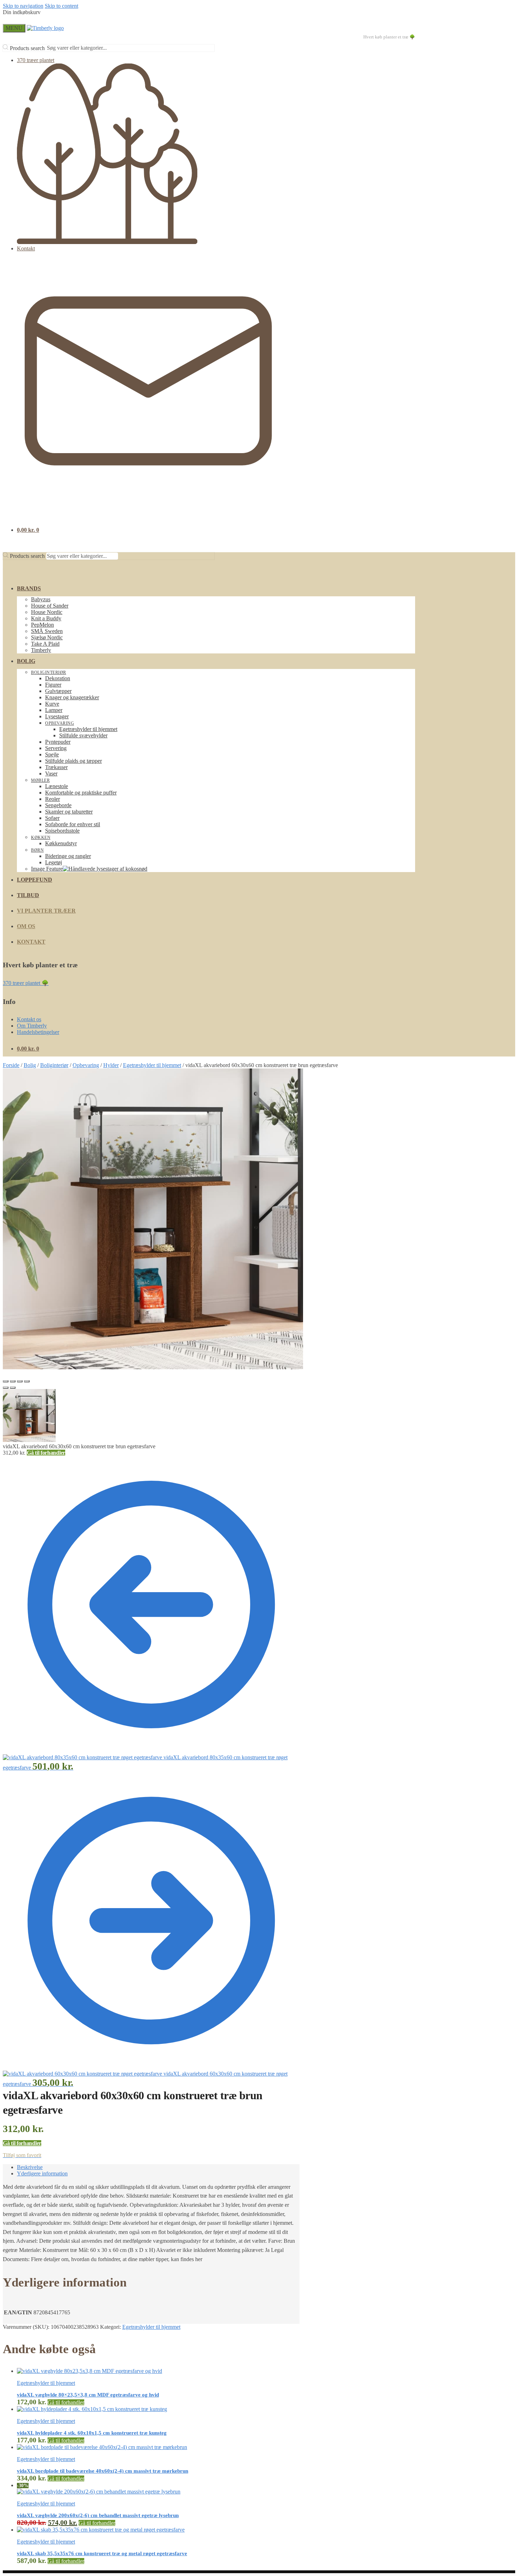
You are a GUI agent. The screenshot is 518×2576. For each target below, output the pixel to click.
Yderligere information (42, 2173)
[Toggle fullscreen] (20, 1381)
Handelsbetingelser (38, 1032)
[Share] (13, 1381)
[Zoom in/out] (27, 1381)
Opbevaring (86, 1065)
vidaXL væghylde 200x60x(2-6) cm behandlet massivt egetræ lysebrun (98, 2515)
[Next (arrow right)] (13, 1388)
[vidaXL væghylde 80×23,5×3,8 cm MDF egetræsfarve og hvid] (90, 2371)
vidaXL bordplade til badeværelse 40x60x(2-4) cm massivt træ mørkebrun (103, 2471)
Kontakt (26, 248)
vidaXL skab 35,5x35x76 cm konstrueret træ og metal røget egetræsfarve (102, 2553)
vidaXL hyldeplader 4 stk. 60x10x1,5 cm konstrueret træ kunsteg (92, 2433)
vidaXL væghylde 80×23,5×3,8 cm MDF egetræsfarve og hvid (88, 2395)
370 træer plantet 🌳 (26, 983)
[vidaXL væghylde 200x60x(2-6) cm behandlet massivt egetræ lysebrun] (99, 2492)
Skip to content (61, 6)
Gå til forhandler (46, 1453)
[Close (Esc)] (6, 1381)
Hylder (111, 1065)
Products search (27, 48)
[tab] (158, 2167)
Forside (11, 1065)
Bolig (30, 1065)
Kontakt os (29, 1019)
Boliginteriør (54, 1065)
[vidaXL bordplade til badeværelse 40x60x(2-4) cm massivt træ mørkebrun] (102, 2447)
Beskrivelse (30, 2167)
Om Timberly (32, 1026)
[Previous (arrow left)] (6, 1388)
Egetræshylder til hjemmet (152, 1065)
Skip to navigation (23, 6)
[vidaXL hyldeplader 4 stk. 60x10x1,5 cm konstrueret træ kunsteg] (92, 2409)
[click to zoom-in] (153, 1219)
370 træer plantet (36, 60)
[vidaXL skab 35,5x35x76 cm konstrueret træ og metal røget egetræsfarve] (101, 2530)
